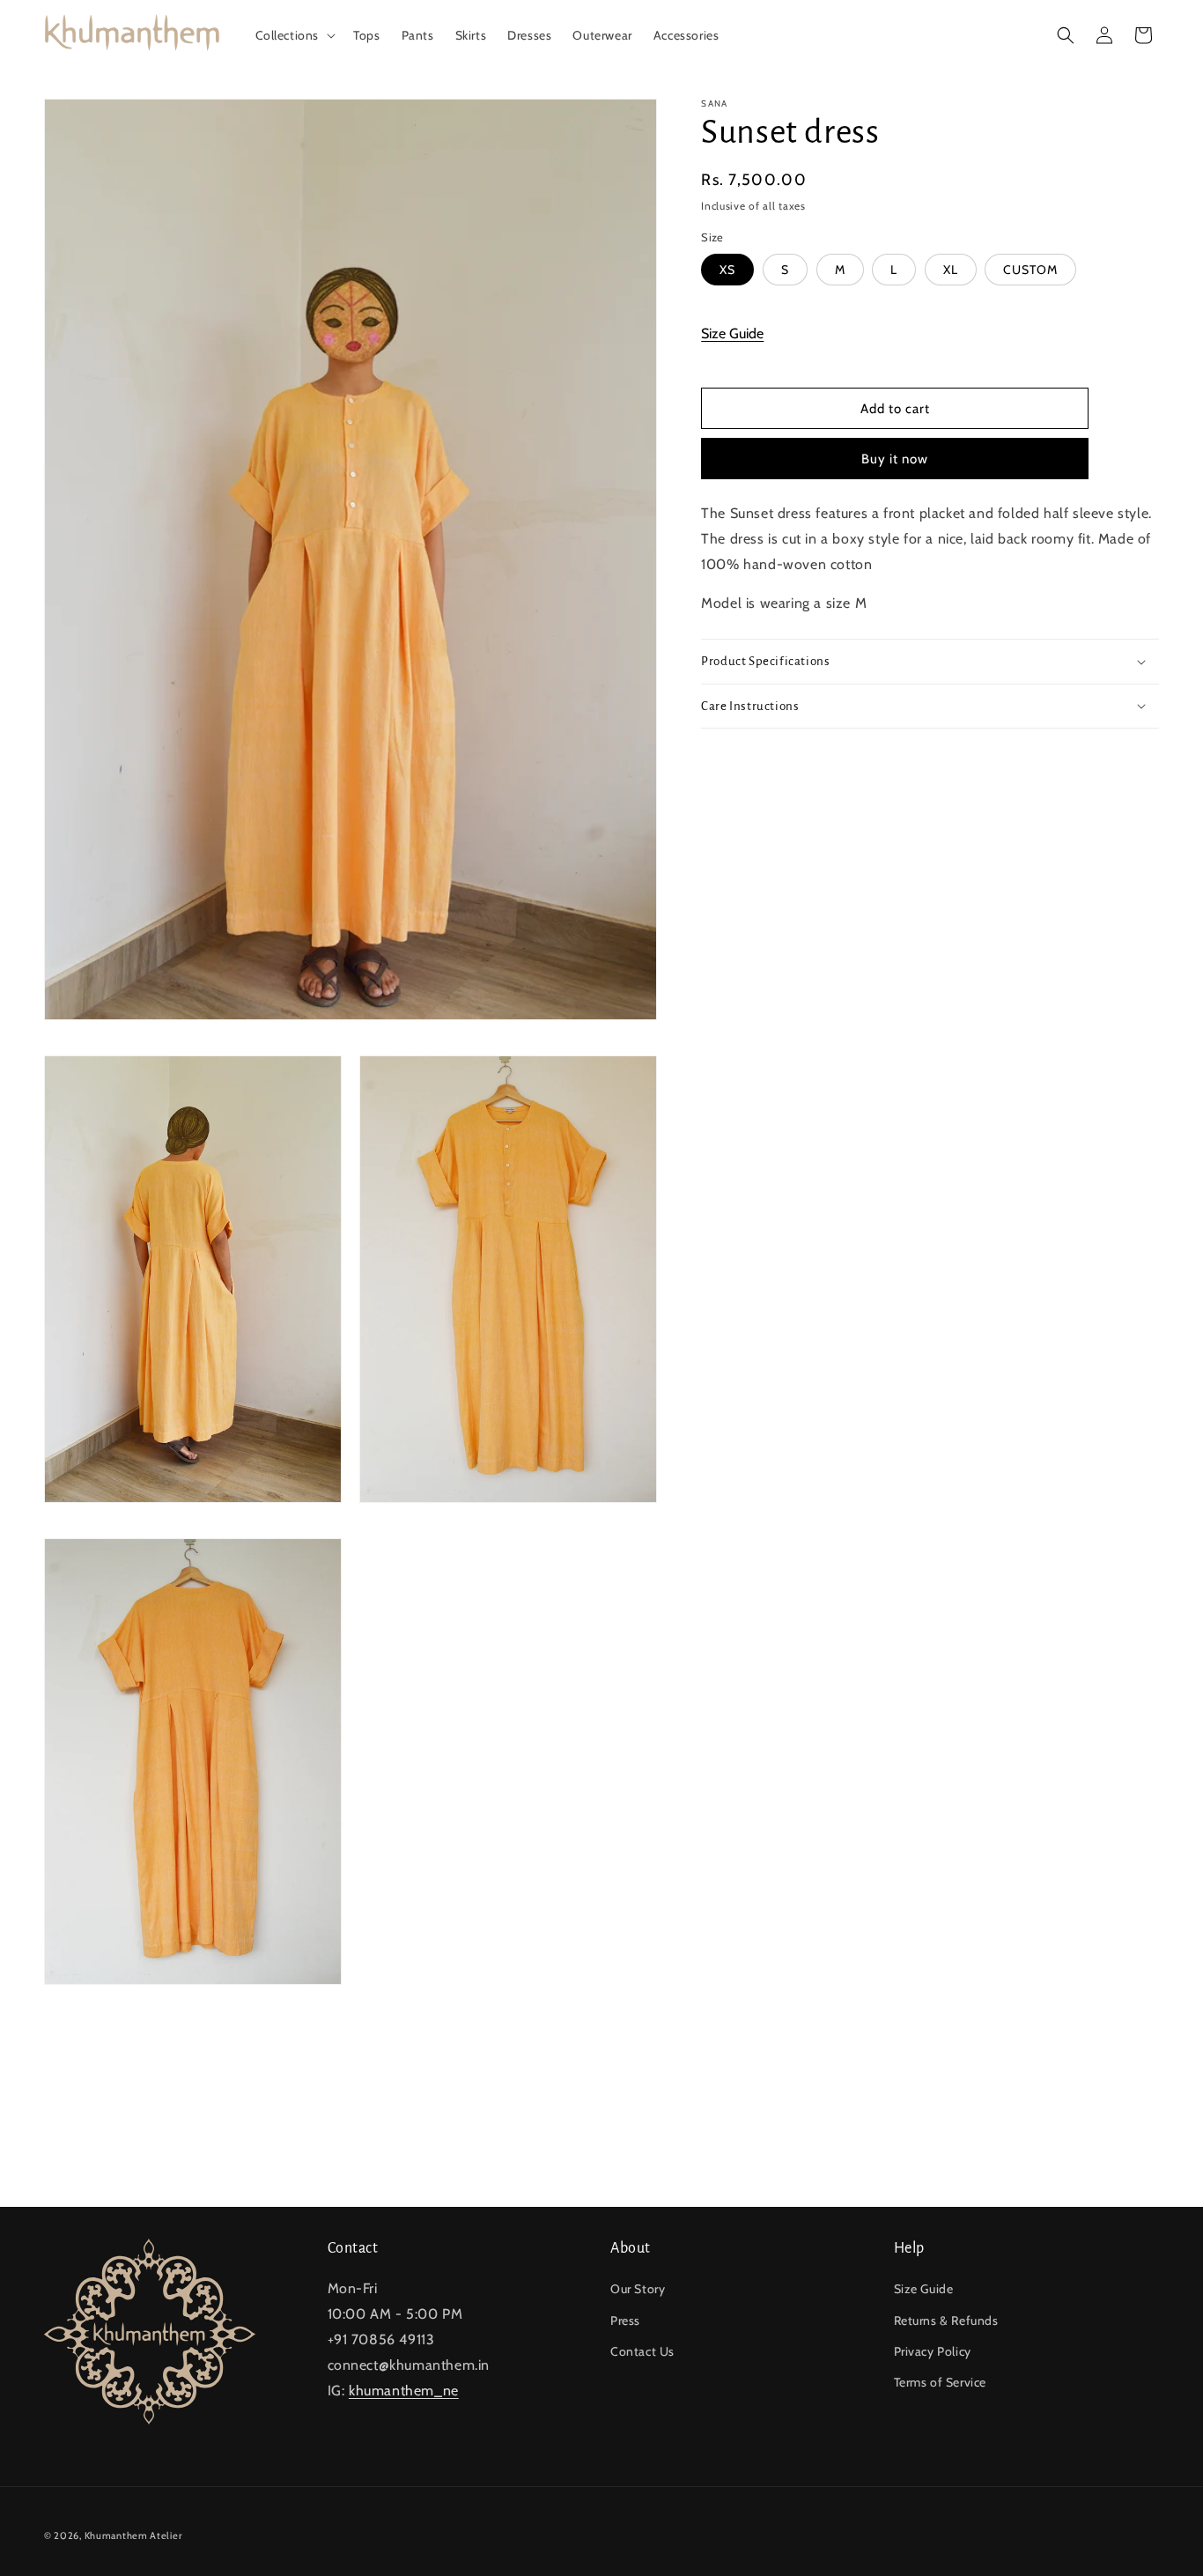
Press (625, 2321)
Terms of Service (941, 2382)
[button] (294, 35)
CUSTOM (1030, 270)
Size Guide (732, 333)
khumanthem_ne (404, 2391)
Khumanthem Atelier (133, 2535)
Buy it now (895, 459)
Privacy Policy (933, 2351)
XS (727, 270)
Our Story (638, 2289)
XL (951, 270)
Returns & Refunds (946, 2321)
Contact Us (642, 2351)
